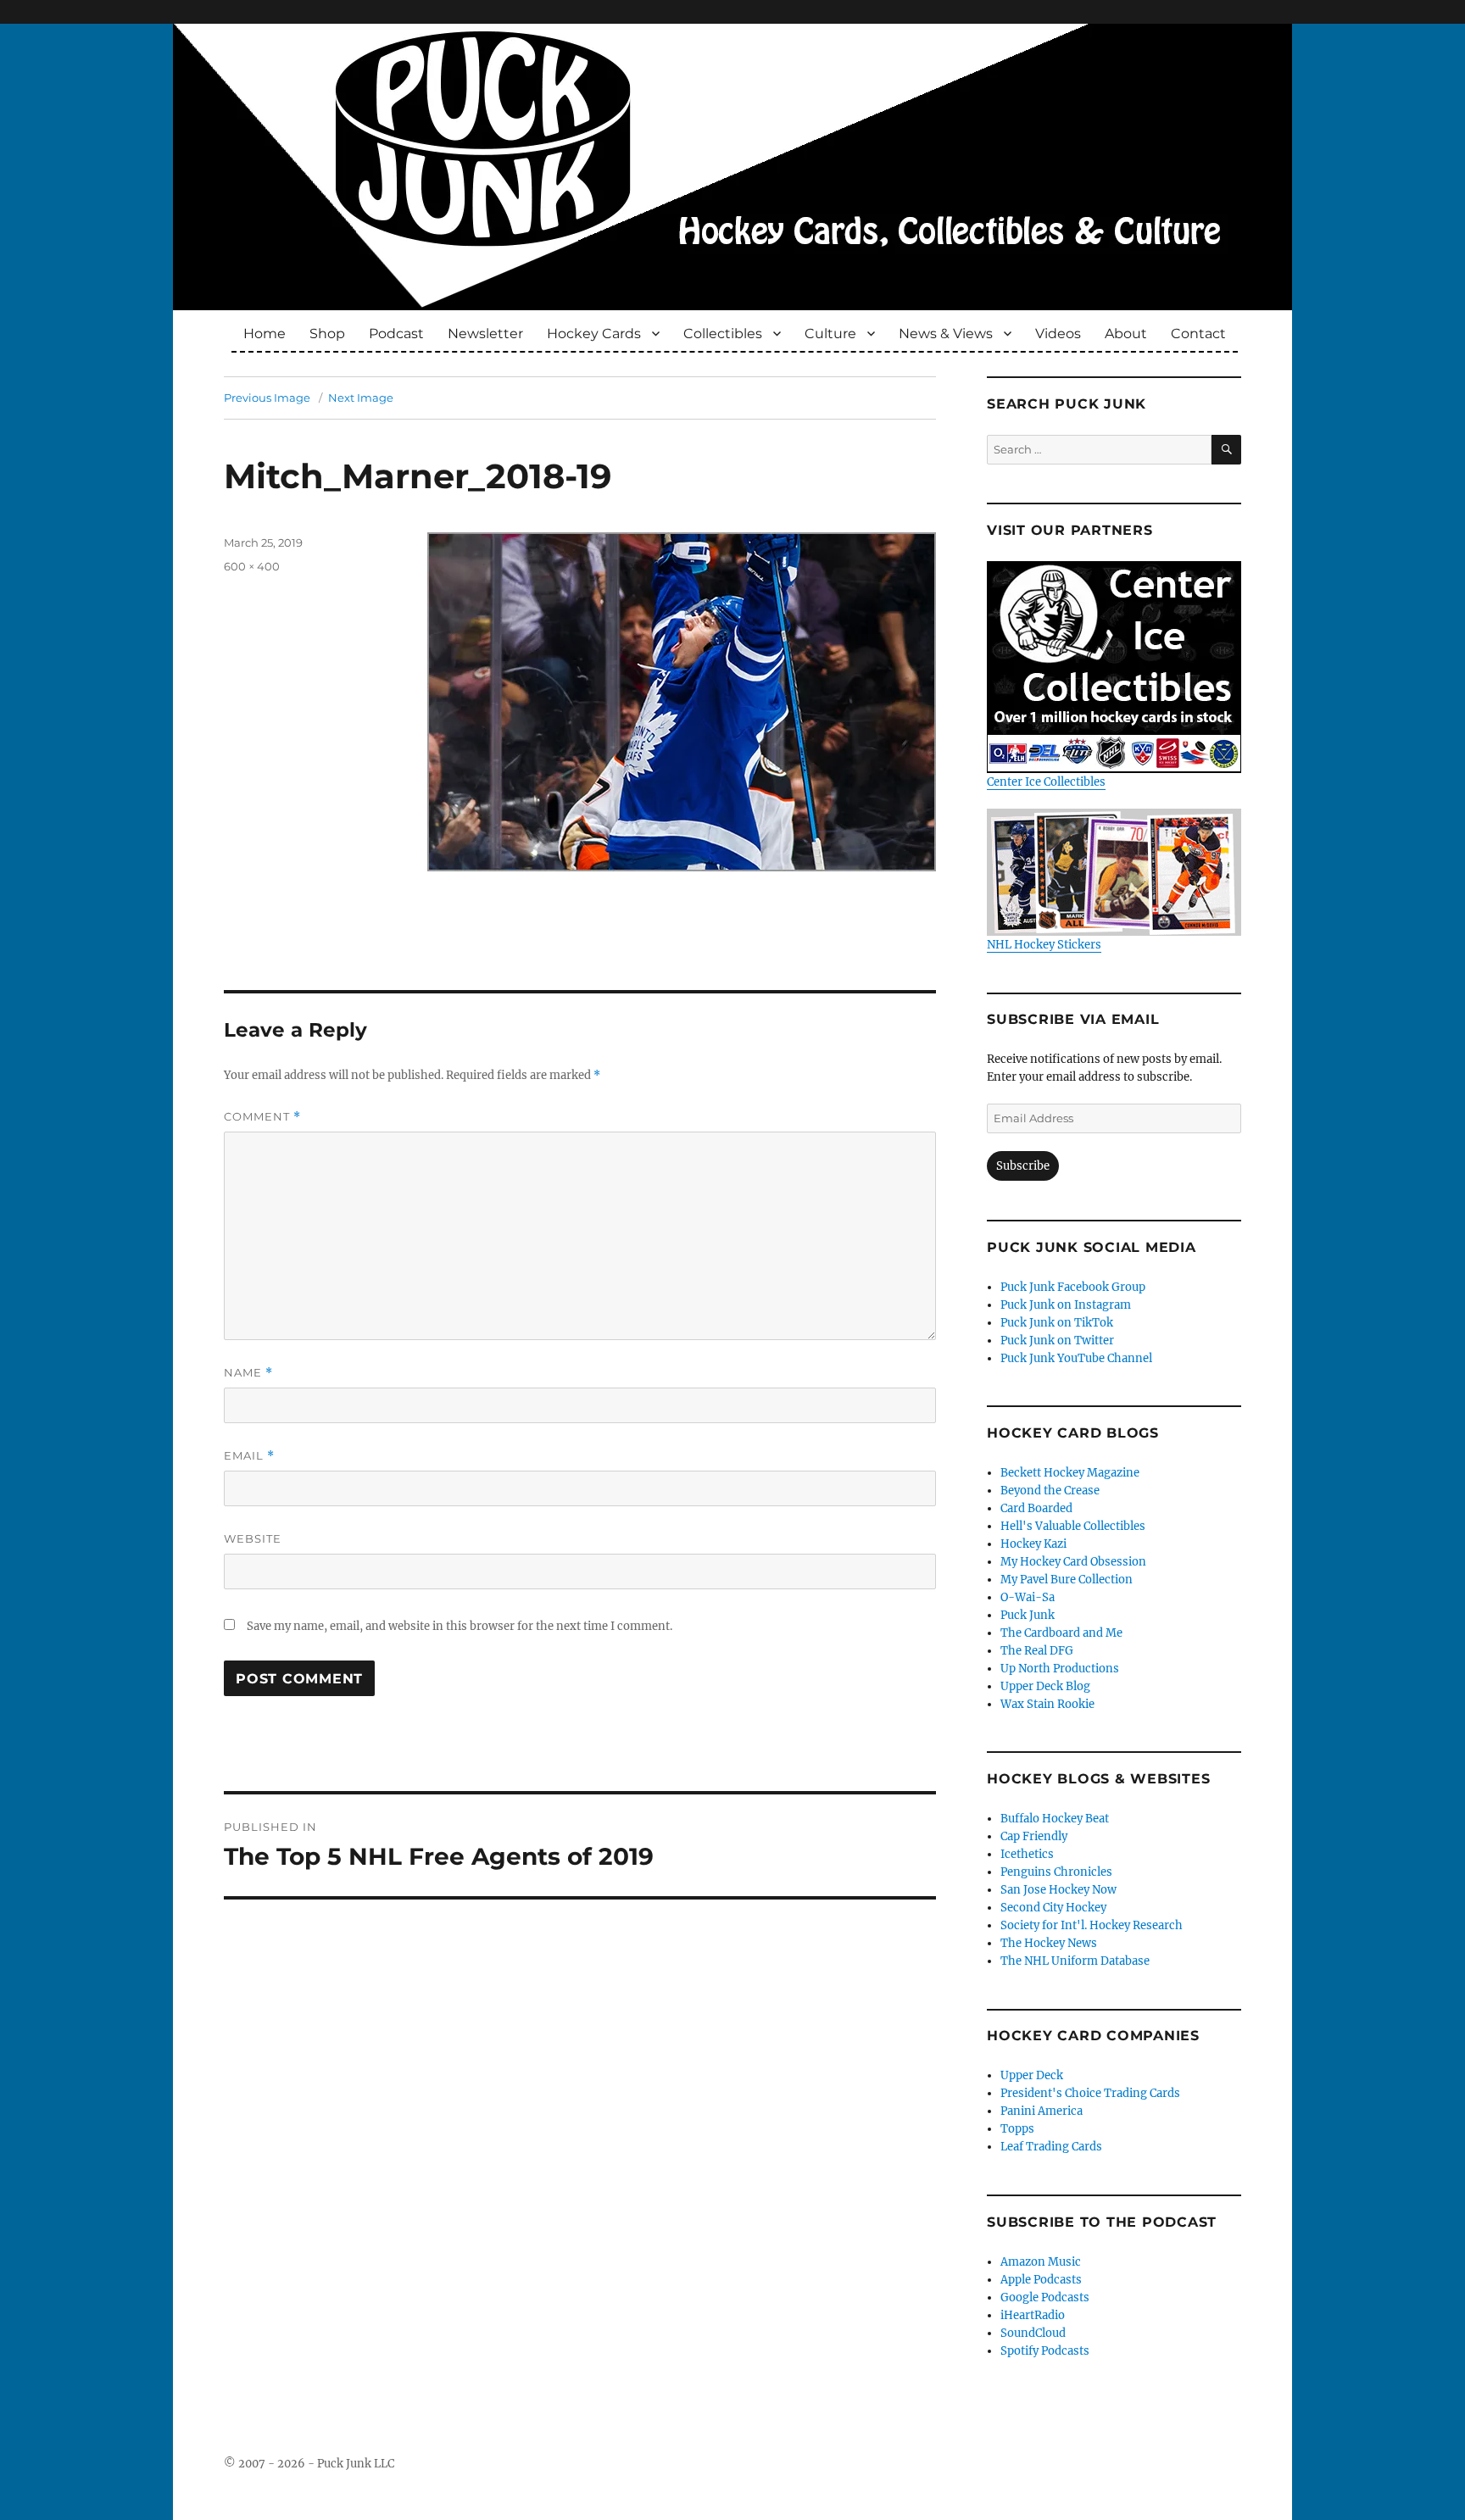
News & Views (946, 334)
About (1126, 334)
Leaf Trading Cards (1051, 2147)
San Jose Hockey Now (1058, 1890)
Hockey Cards (594, 334)
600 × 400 (252, 566)
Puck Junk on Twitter (1057, 1341)
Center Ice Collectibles (1046, 782)
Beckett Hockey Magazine (1070, 1473)
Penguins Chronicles (1056, 1872)
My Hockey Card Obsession (1073, 1562)
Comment (262, 1117)
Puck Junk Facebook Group (1073, 1287)
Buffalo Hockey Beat (1055, 1819)
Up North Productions (1060, 1669)
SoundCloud (1033, 2333)
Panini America (1042, 2111)
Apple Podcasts (1041, 2280)
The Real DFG (1037, 1651)
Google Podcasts (1045, 2297)
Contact (1198, 334)
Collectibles (723, 334)
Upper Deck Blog (1045, 1686)
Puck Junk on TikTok (1057, 1323)
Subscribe (1023, 1166)
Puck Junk (1028, 1615)
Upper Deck (1032, 2075)
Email (249, 1456)
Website (253, 1538)
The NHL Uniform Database (1075, 1961)
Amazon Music (1041, 2262)
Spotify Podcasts (1045, 2351)
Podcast (396, 334)
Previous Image (267, 398)
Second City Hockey (1053, 1908)
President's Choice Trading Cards (1090, 2093)
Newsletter (485, 334)
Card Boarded (1036, 1508)
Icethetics (1027, 1854)
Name (248, 1373)
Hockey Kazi (1033, 1544)
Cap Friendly (1034, 1836)
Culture (830, 334)
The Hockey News (1049, 1943)
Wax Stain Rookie (1047, 1704)
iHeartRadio (1033, 2315)
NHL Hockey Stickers (1044, 945)
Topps (1017, 2129)
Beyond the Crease (1050, 1491)
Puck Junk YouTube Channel (1076, 1358)
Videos (1058, 334)
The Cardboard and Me (1061, 1633)
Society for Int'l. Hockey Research (1092, 1925)
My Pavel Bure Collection (1067, 1580)
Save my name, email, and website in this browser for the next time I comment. (460, 1626)
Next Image (361, 398)
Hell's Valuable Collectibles (1073, 1526)
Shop (327, 334)
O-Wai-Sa (1028, 1597)
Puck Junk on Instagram (1066, 1305)
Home (265, 334)
